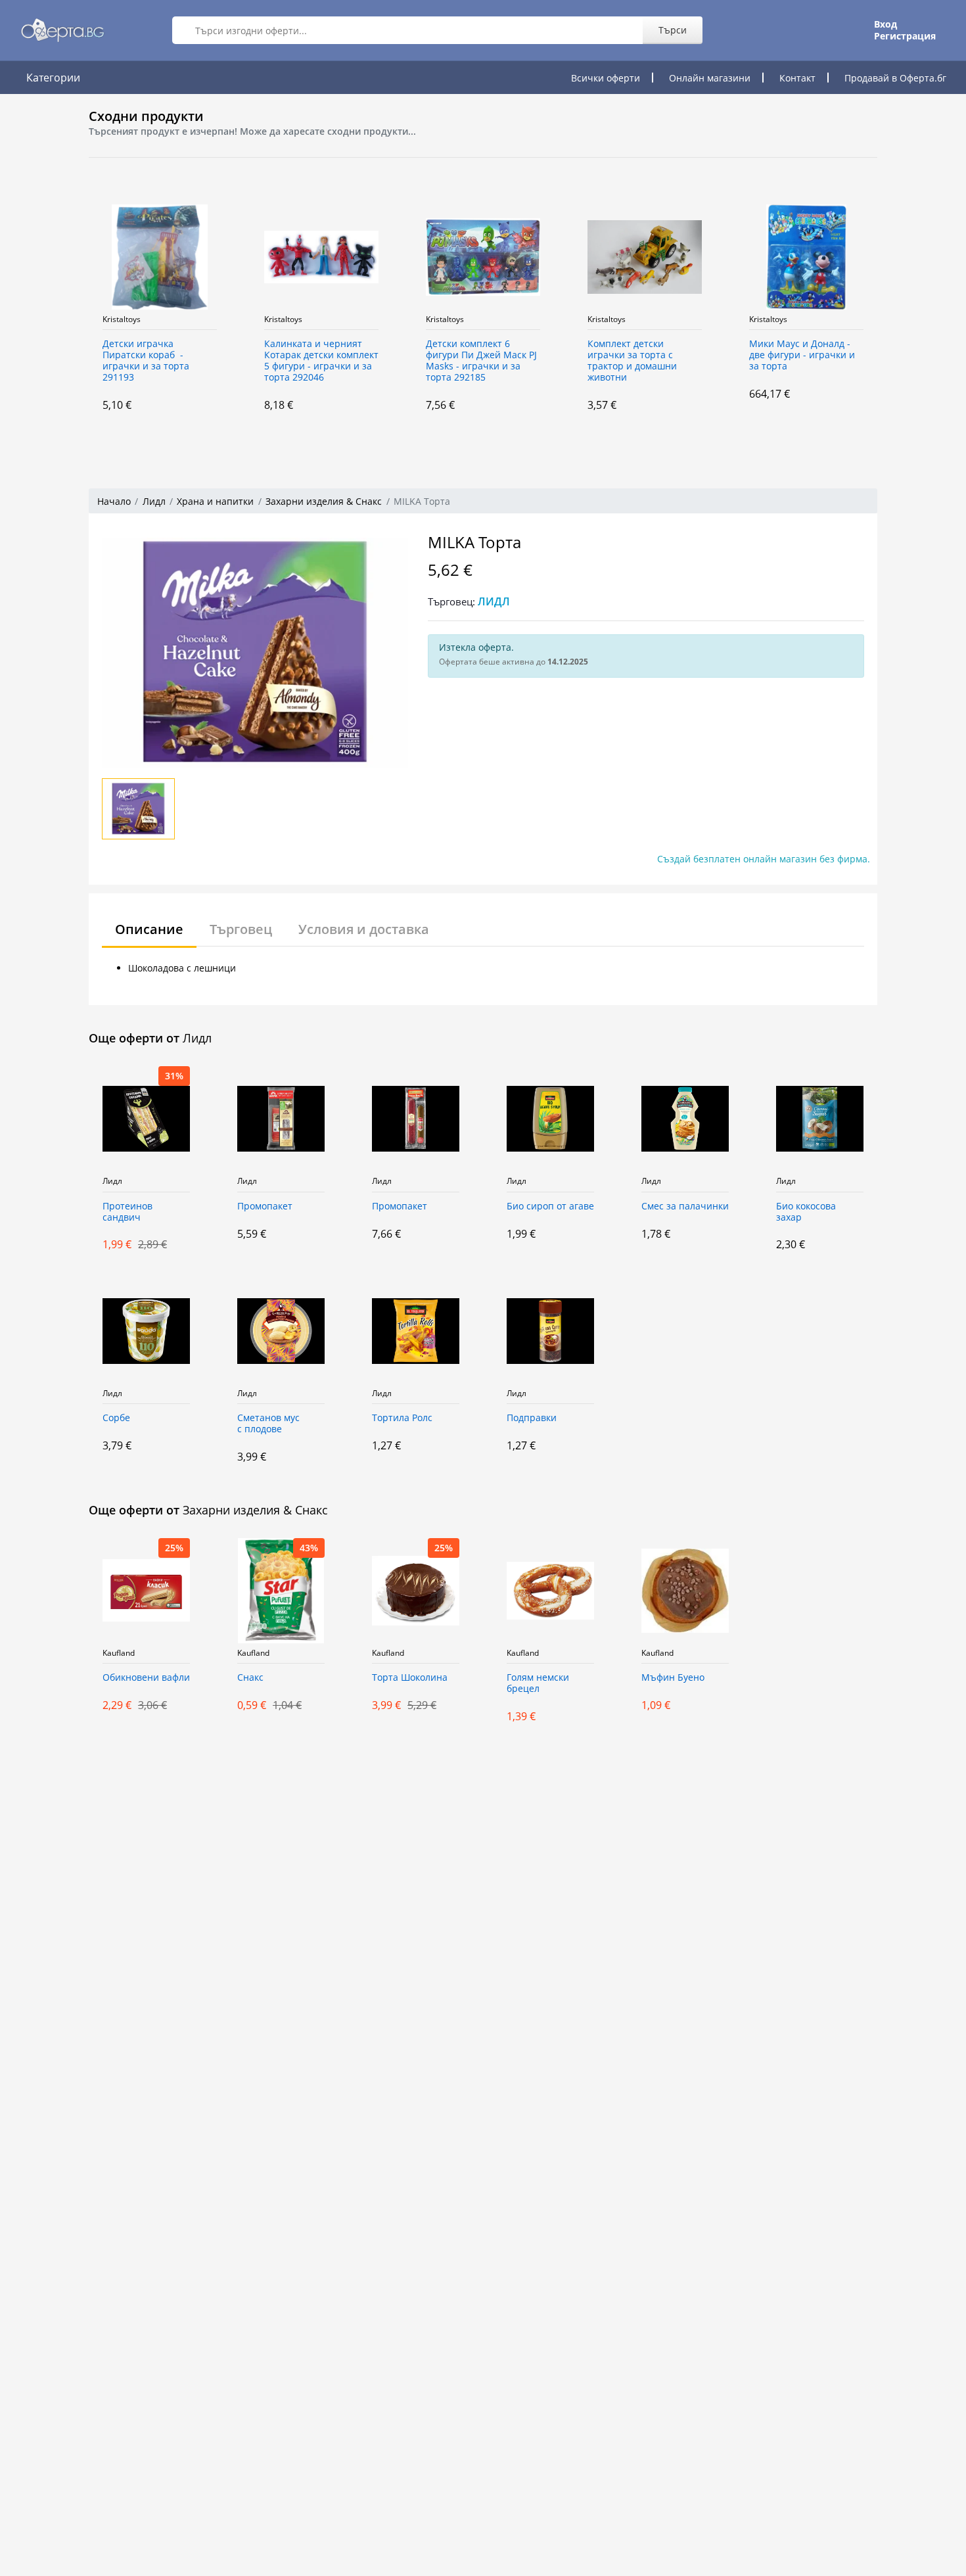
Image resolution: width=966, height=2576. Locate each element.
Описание (149, 929)
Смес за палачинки (685, 1206)
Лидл (154, 501)
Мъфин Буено (673, 1678)
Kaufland (119, 1653)
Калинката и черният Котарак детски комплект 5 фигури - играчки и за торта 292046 (321, 361)
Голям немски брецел (538, 1683)
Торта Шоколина (410, 1678)
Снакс (250, 1678)
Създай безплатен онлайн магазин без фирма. (764, 859)
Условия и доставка (364, 929)
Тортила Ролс (402, 1418)
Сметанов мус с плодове (268, 1424)
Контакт (797, 78)
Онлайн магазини (710, 78)
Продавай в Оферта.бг (895, 78)
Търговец (241, 929)
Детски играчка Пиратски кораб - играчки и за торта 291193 (146, 361)
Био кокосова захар (806, 1212)
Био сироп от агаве (550, 1206)
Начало (114, 501)
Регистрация (905, 36)
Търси (673, 30)
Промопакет (265, 1206)
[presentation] (76, 313)
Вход (885, 24)
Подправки (532, 1418)
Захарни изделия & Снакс (324, 501)
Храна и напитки (215, 501)
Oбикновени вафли (146, 1678)
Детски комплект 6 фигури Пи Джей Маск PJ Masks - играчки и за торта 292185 (481, 361)
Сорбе (116, 1418)
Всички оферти (606, 78)
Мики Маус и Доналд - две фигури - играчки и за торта (802, 355)
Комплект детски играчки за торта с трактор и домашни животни (632, 361)
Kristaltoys (122, 319)
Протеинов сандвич (127, 1212)
